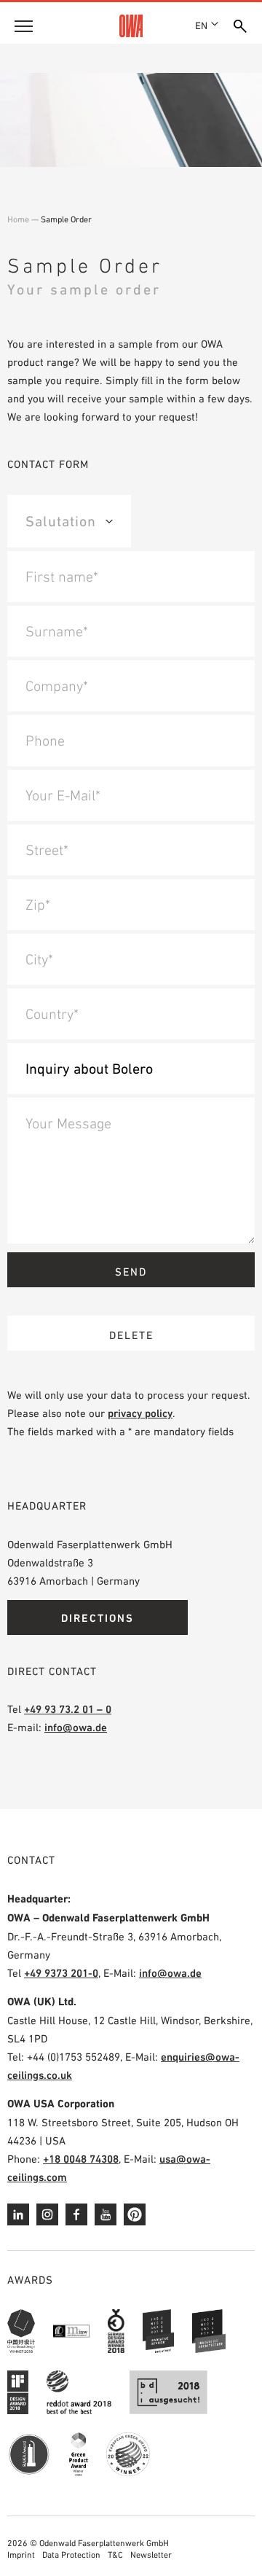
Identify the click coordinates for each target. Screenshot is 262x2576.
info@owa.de (76, 1727)
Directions (98, 1618)
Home (18, 219)
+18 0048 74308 (81, 2159)
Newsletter (151, 2555)
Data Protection (71, 2555)
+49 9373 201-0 (61, 1973)
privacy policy (140, 1413)
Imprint (21, 2555)
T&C (115, 2555)
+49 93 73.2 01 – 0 (68, 1709)
